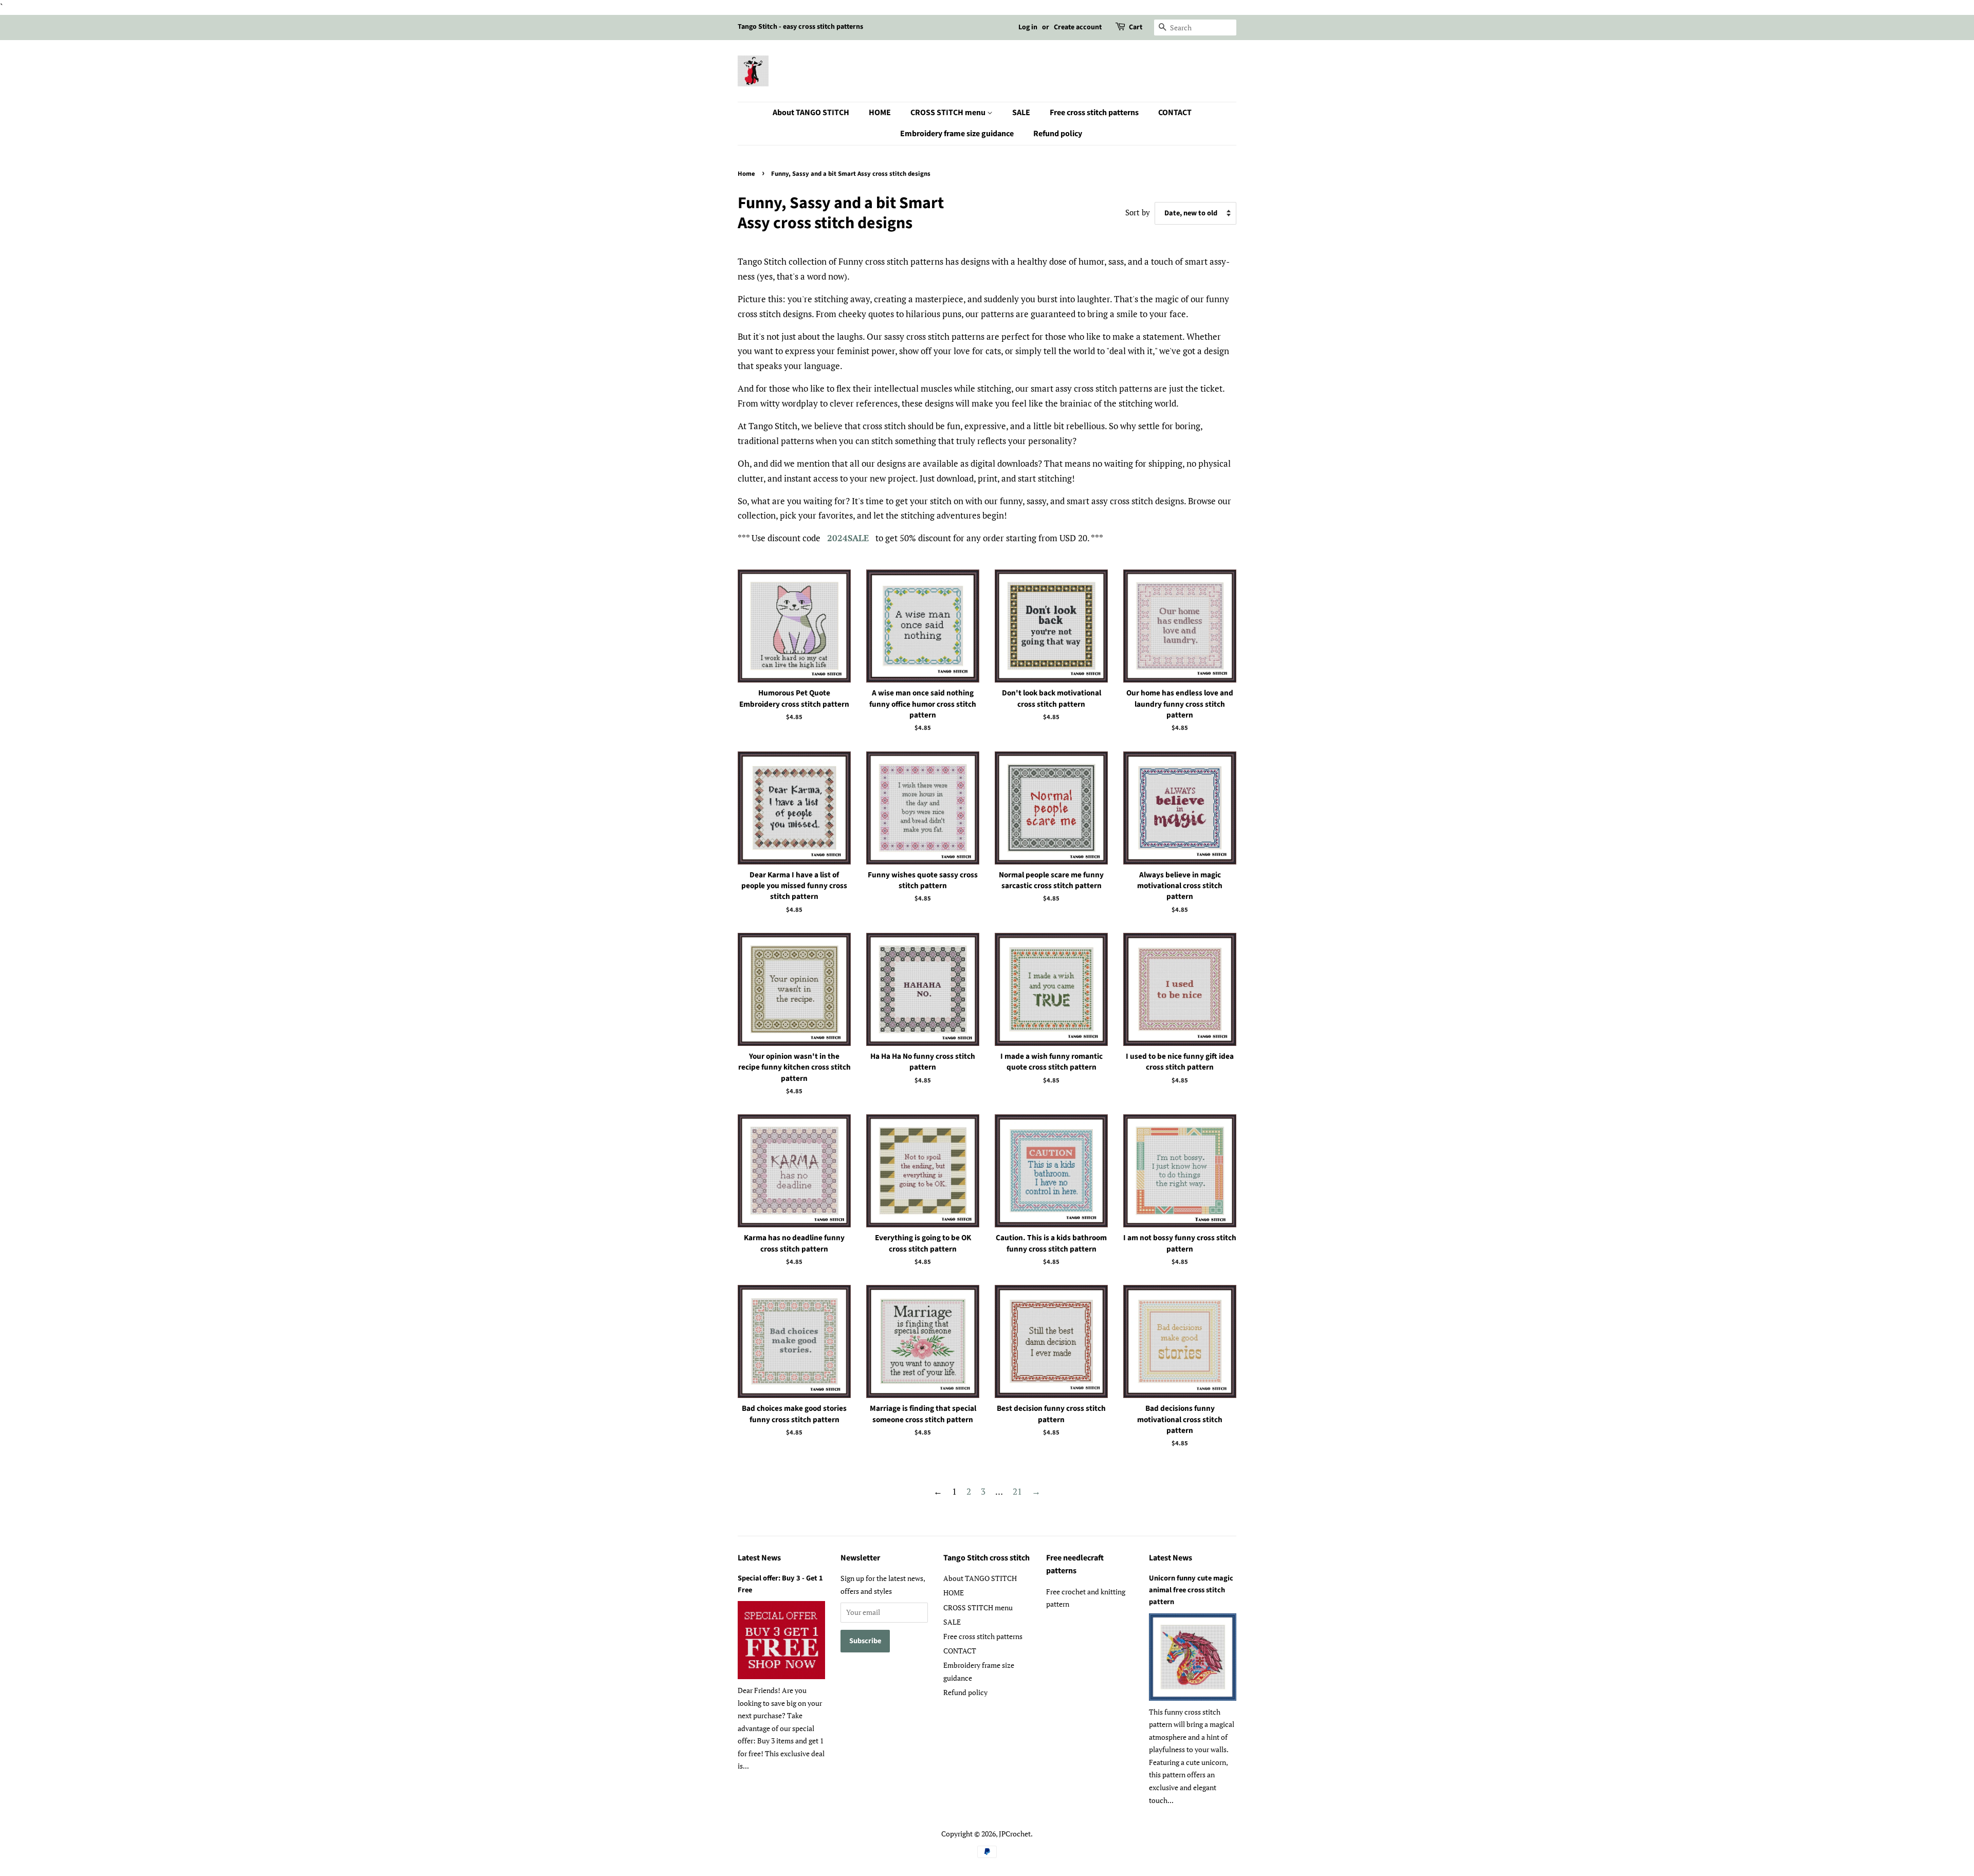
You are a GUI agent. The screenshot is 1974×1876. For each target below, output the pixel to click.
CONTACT (1175, 113)
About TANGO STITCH (811, 113)
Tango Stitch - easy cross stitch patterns (800, 27)
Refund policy (1058, 134)
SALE (1021, 113)
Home (746, 174)
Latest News (759, 1558)
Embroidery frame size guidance (957, 134)
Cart (1136, 27)
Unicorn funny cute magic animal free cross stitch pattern (1191, 1590)
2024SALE (848, 538)
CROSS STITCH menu (949, 113)
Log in (1028, 27)
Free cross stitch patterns (1094, 113)
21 (1017, 1491)
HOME (880, 113)
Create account (1078, 27)
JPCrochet (1015, 1834)
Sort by (1138, 212)
